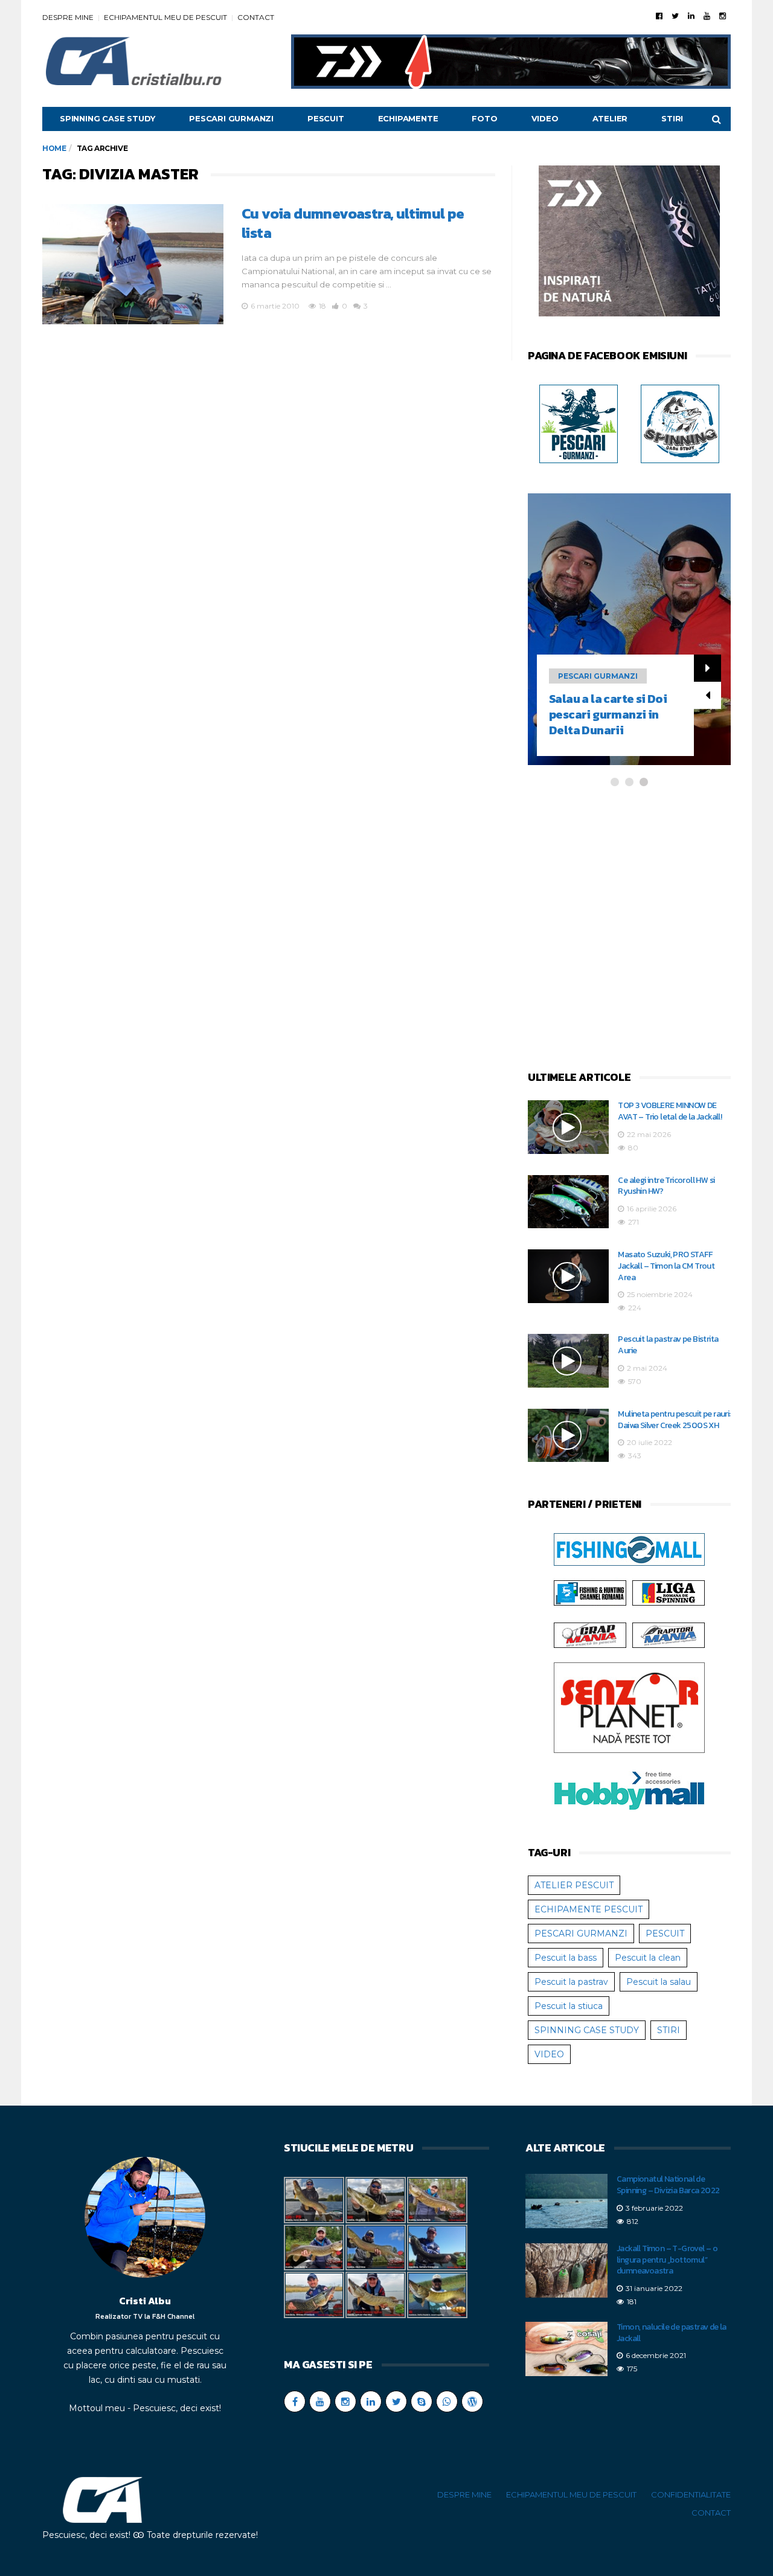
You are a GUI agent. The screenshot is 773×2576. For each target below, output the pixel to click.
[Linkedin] (691, 16)
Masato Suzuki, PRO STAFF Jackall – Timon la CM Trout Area (666, 1266)
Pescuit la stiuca (569, 2006)
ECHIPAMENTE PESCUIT (589, 1909)
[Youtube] (707, 16)
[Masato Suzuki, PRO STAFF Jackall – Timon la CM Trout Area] (568, 1276)
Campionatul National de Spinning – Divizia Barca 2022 (668, 2185)
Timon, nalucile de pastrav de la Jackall (672, 2333)
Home (54, 148)
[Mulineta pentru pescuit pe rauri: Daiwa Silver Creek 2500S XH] (568, 1436)
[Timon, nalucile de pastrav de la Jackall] (566, 2349)
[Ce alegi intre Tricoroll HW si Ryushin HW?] (568, 1202)
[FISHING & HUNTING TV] (590, 1592)
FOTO (484, 118)
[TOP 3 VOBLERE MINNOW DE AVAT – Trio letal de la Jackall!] (568, 1127)
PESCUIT (326, 118)
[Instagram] (723, 16)
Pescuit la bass (566, 1958)
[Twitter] (675, 16)
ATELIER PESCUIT (574, 1885)
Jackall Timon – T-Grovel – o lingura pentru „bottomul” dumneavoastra (667, 2260)
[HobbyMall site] (629, 243)
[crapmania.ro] (590, 1635)
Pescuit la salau (659, 1982)
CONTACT (256, 17)
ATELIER (610, 118)
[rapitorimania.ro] (669, 1635)
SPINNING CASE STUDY (107, 118)
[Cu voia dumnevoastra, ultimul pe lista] (133, 264)
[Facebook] (659, 16)
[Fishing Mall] (629, 1549)
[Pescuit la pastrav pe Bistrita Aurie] (568, 1361)
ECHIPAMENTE (408, 118)
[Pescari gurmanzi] (579, 423)
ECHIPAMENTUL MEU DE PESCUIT (165, 17)
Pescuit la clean (648, 1958)
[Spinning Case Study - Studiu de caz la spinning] (680, 423)
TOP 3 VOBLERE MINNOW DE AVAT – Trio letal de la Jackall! (670, 1111)
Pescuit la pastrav (571, 1982)
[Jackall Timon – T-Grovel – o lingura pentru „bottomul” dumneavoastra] (566, 2270)
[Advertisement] (629, 930)
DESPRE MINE (68, 17)
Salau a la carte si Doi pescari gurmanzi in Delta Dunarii (608, 714)
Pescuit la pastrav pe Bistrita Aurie (668, 1345)
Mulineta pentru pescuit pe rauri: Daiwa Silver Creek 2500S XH (674, 1420)
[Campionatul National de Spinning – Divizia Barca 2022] (566, 2201)
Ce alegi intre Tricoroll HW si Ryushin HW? (666, 1186)
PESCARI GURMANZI (231, 118)
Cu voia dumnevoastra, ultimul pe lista (353, 223)
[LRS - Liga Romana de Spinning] (669, 1592)
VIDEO (545, 118)
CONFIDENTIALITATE (691, 2494)
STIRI (672, 118)
